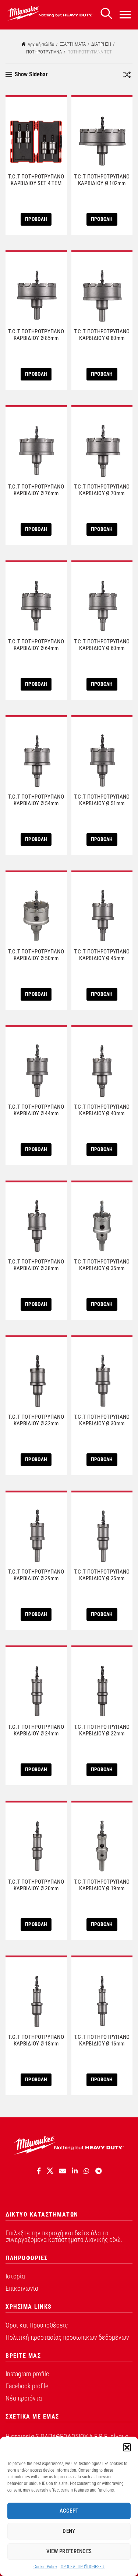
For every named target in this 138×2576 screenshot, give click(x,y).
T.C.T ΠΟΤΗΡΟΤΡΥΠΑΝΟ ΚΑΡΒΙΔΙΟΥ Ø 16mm (102, 2040)
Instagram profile (27, 2374)
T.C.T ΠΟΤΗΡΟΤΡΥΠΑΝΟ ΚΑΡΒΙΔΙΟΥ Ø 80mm (102, 335)
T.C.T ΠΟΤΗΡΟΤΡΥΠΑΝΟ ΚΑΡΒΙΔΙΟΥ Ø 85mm (36, 335)
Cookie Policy (45, 2567)
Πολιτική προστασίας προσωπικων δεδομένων (67, 2337)
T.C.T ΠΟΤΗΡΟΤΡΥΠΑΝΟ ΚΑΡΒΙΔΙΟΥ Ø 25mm (102, 1575)
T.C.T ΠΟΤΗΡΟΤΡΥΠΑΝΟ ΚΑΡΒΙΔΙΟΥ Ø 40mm (102, 1110)
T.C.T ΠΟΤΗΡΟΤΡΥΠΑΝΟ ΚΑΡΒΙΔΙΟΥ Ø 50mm (36, 955)
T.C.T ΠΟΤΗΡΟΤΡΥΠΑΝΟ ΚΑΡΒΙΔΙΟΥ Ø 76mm (36, 490)
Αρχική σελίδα (41, 44)
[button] (127, 2447)
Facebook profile (27, 2386)
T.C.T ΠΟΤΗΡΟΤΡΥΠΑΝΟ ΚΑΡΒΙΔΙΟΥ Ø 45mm (102, 955)
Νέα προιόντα (24, 2398)
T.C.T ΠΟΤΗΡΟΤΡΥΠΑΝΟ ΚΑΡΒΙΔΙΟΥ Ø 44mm (36, 1110)
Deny (69, 2531)
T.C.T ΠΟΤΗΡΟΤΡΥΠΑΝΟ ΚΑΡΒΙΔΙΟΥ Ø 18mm (36, 2040)
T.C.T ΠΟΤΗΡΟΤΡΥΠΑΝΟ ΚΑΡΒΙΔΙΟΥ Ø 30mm (102, 1420)
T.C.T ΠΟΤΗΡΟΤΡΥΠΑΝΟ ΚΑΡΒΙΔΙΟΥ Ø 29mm (36, 1575)
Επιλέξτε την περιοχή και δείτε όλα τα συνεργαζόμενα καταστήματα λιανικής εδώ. (64, 2236)
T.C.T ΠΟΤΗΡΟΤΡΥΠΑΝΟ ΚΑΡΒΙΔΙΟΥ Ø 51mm (102, 800)
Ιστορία (15, 2276)
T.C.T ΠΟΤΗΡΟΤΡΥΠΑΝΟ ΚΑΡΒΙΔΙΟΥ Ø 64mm (36, 645)
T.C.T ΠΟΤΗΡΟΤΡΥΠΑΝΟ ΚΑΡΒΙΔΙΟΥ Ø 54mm (36, 800)
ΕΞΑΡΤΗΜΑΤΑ (73, 44)
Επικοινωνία (22, 2288)
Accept (69, 2511)
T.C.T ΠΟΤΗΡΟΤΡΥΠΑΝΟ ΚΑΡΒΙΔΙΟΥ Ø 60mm (102, 645)
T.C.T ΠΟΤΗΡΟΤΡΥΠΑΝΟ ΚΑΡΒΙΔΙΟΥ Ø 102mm (102, 180)
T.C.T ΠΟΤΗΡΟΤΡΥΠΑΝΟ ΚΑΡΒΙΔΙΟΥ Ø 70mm (102, 490)
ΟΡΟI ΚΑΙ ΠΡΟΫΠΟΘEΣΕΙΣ (83, 2567)
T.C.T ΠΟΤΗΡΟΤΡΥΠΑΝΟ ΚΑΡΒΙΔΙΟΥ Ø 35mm (102, 1265)
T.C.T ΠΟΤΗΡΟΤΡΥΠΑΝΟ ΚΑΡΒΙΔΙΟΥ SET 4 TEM (36, 180)
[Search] (106, 14)
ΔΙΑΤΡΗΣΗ (101, 44)
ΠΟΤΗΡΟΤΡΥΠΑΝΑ (44, 52)
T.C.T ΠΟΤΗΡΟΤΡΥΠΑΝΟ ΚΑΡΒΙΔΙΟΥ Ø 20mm (36, 1885)
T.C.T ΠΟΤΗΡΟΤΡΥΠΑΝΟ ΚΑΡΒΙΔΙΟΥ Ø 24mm (36, 1730)
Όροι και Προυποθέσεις (37, 2325)
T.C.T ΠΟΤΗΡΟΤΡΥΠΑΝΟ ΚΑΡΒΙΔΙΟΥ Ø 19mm (102, 1885)
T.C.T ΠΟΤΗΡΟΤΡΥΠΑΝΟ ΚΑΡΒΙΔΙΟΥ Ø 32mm (36, 1420)
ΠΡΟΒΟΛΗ (36, 219)
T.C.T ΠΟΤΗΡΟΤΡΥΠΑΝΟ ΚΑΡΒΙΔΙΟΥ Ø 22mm (102, 1730)
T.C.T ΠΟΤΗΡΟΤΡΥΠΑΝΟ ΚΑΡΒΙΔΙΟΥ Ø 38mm (36, 1265)
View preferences (69, 2551)
